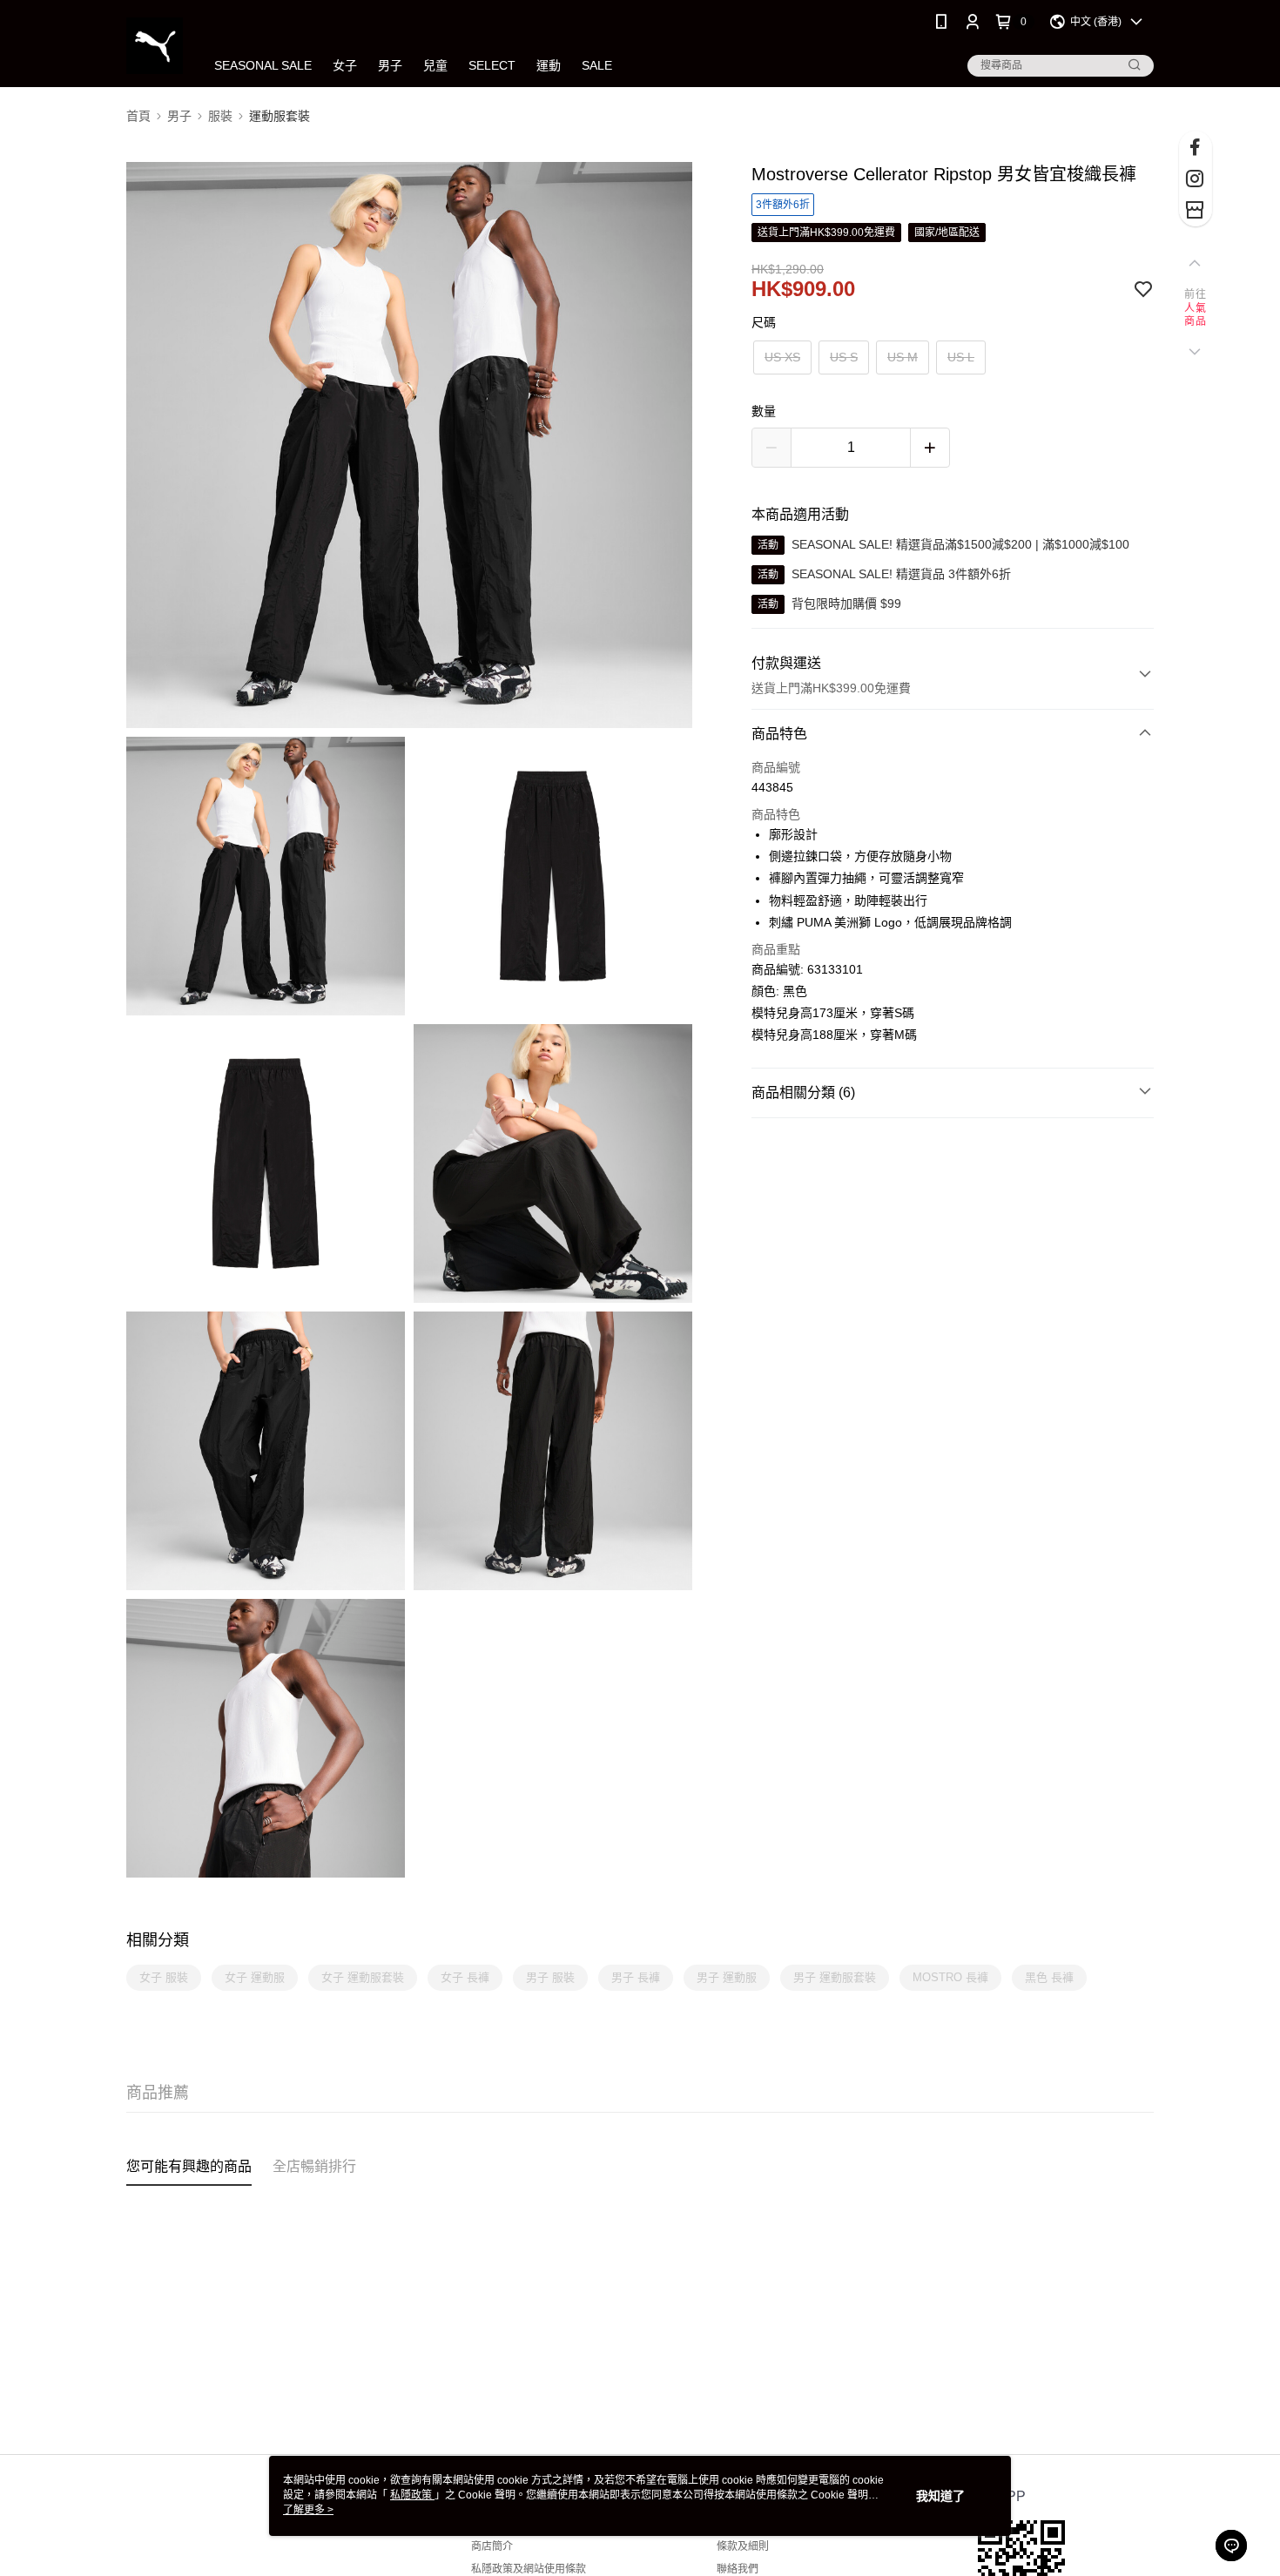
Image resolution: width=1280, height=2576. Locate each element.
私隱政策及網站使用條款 (529, 2569)
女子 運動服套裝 (363, 1977)
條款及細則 (743, 2546)
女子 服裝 (164, 1977)
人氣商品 (1195, 315)
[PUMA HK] (155, 46)
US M (903, 357)
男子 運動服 (727, 1977)
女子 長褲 (465, 1977)
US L (961, 357)
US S (844, 357)
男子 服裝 (550, 1977)
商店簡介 (492, 2546)
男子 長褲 (636, 1977)
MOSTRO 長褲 (950, 1977)
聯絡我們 (738, 2569)
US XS (782, 357)
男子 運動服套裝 (835, 1977)
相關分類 (158, 1940)
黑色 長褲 (1049, 1977)
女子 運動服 (255, 1977)
